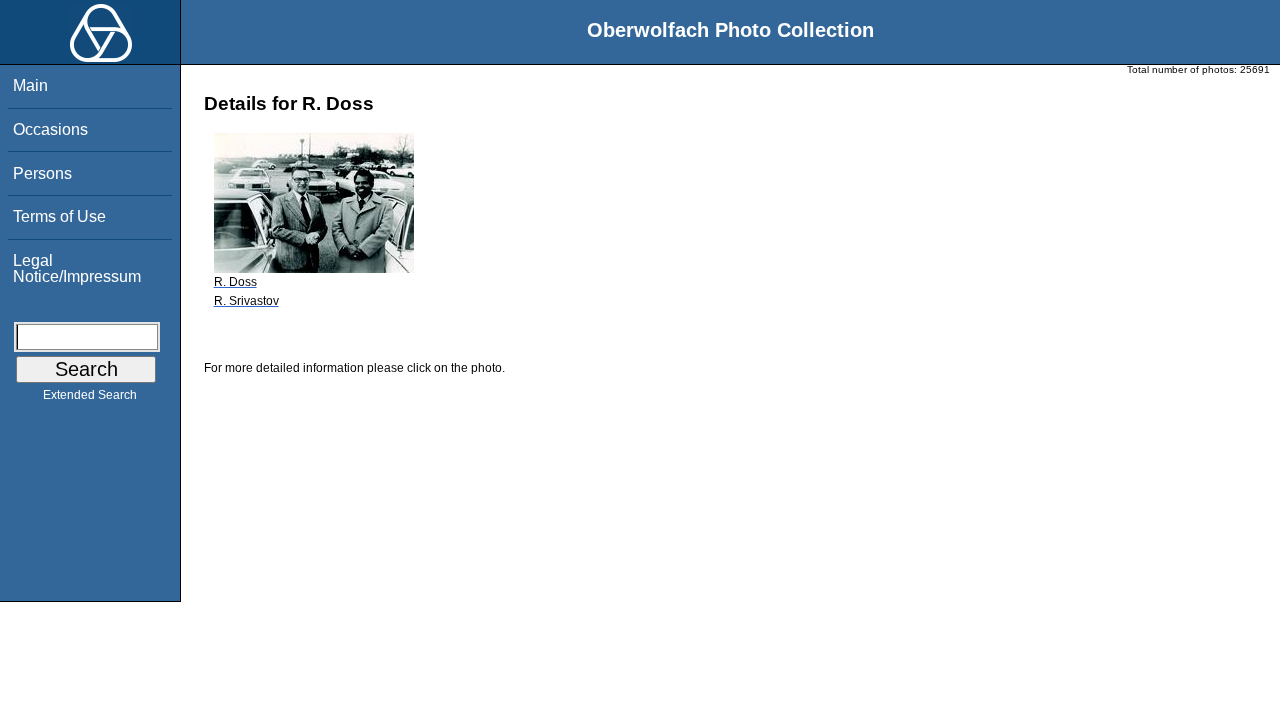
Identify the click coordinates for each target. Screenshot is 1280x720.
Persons (42, 173)
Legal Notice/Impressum (77, 268)
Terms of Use (59, 216)
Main (30, 85)
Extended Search (90, 395)
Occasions (50, 129)
